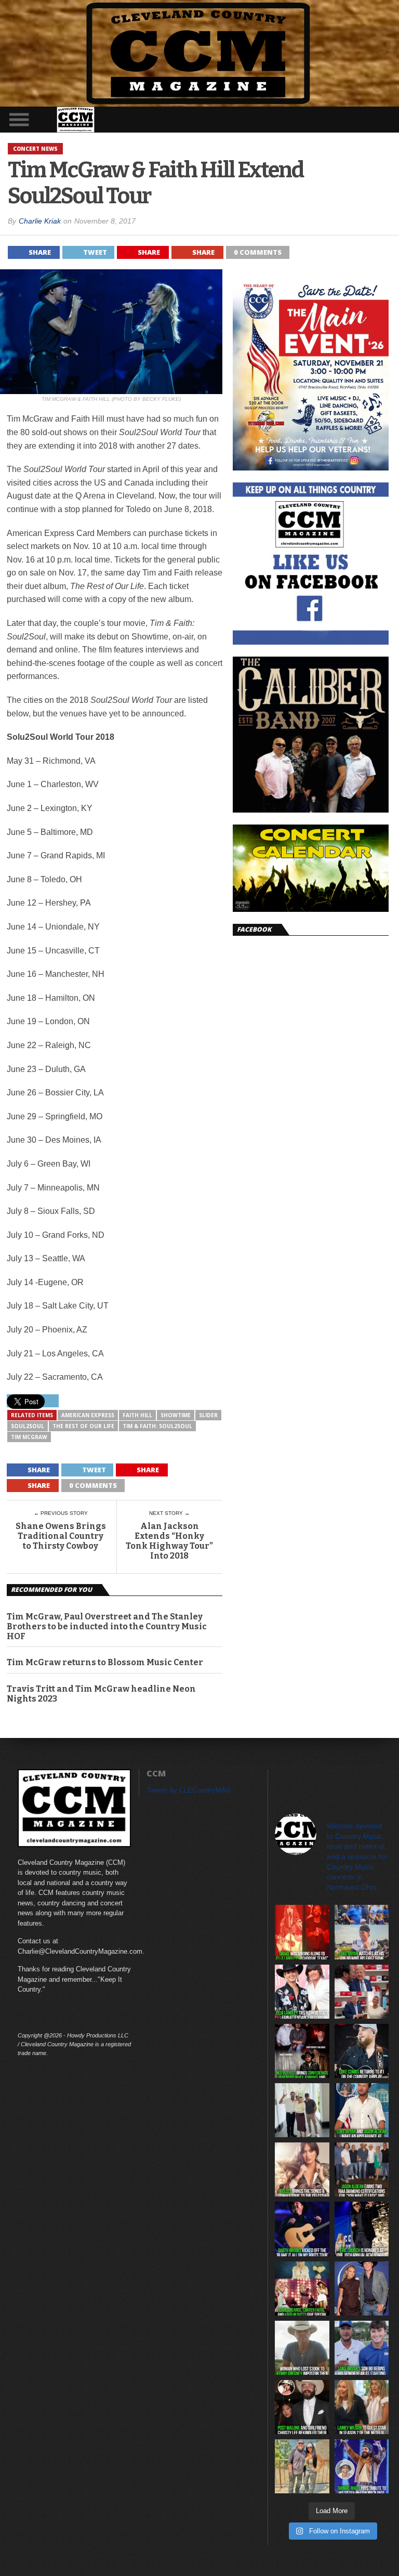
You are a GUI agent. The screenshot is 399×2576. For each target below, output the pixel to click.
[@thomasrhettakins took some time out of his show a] (362, 2466)
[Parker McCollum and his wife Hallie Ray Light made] (362, 2289)
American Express (88, 1415)
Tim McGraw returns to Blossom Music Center (105, 1662)
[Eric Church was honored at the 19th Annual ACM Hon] (362, 2229)
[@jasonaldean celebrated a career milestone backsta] (362, 2169)
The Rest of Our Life (83, 1426)
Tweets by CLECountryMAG (189, 1790)
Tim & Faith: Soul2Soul (157, 1426)
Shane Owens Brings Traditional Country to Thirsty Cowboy (61, 1536)
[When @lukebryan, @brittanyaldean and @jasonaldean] (362, 1992)
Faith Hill (137, 1415)
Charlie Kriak (40, 221)
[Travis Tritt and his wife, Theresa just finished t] (302, 2466)
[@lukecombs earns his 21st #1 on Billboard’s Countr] (362, 2051)
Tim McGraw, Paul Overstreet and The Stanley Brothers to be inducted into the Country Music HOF (107, 1626)
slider (208, 1415)
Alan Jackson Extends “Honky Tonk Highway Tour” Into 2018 (169, 1541)
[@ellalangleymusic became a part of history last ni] (302, 1992)
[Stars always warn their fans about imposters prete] (302, 2348)
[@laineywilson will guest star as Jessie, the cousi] (362, 2407)
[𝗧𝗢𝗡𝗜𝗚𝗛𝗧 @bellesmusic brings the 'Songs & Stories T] (302, 2169)
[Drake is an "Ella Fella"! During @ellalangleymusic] (302, 1932)
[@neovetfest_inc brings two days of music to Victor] (302, 2051)
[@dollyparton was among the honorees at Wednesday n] (302, 2289)
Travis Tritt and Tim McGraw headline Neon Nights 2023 (101, 1694)
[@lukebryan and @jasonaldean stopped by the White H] (362, 2110)
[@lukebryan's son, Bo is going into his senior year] (362, 2348)
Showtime (176, 1415)
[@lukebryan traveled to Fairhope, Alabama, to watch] (362, 1932)
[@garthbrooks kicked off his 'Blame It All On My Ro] (302, 2229)
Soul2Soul (28, 1426)
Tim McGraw (29, 1437)
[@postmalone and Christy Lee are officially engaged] (302, 2407)
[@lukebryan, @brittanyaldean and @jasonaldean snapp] (302, 2110)
